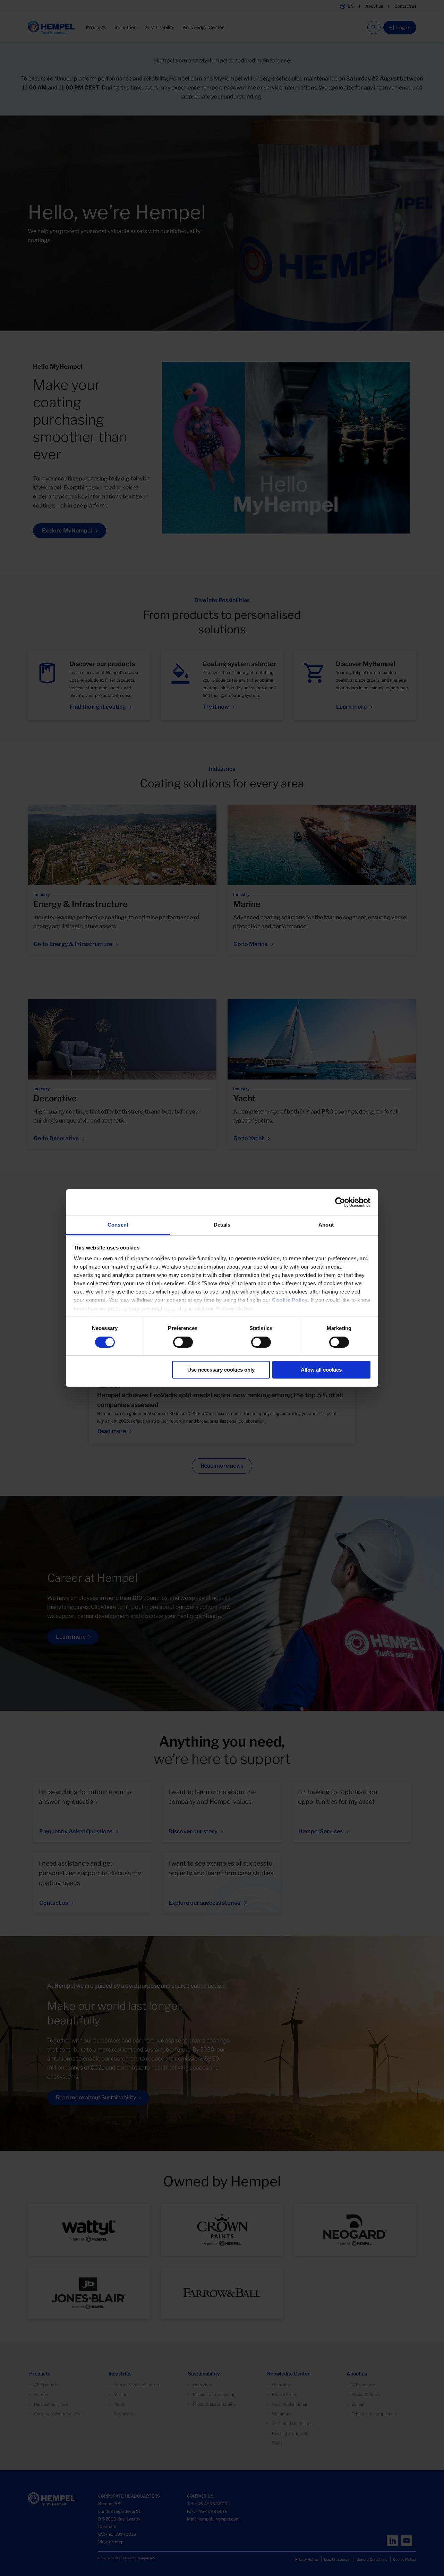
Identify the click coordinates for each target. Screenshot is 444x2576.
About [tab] (326, 1225)
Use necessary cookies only (221, 1370)
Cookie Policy (290, 1300)
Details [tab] (222, 1225)
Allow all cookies (321, 1370)
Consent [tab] (118, 1225)
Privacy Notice (234, 1309)
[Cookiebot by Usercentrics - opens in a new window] (340, 1202)
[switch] (183, 1342)
